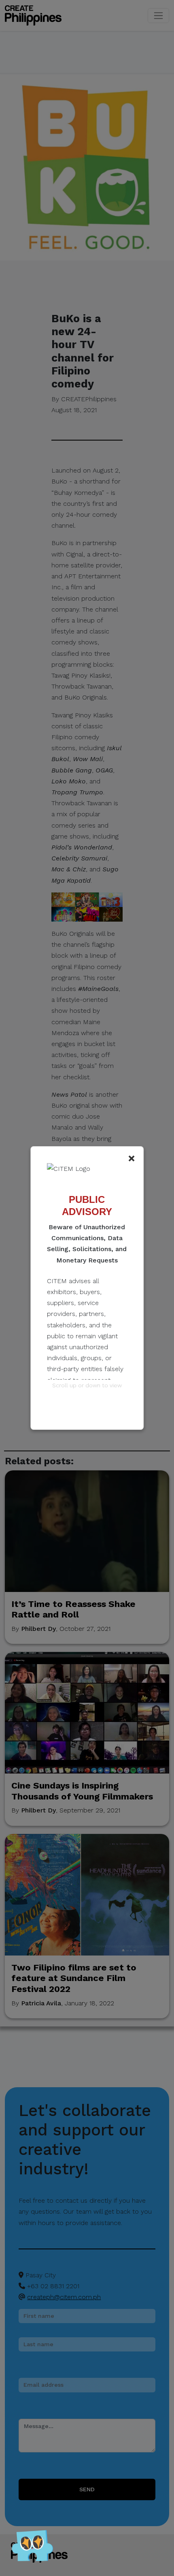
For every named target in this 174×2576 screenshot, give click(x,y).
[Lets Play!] (32, 2548)
